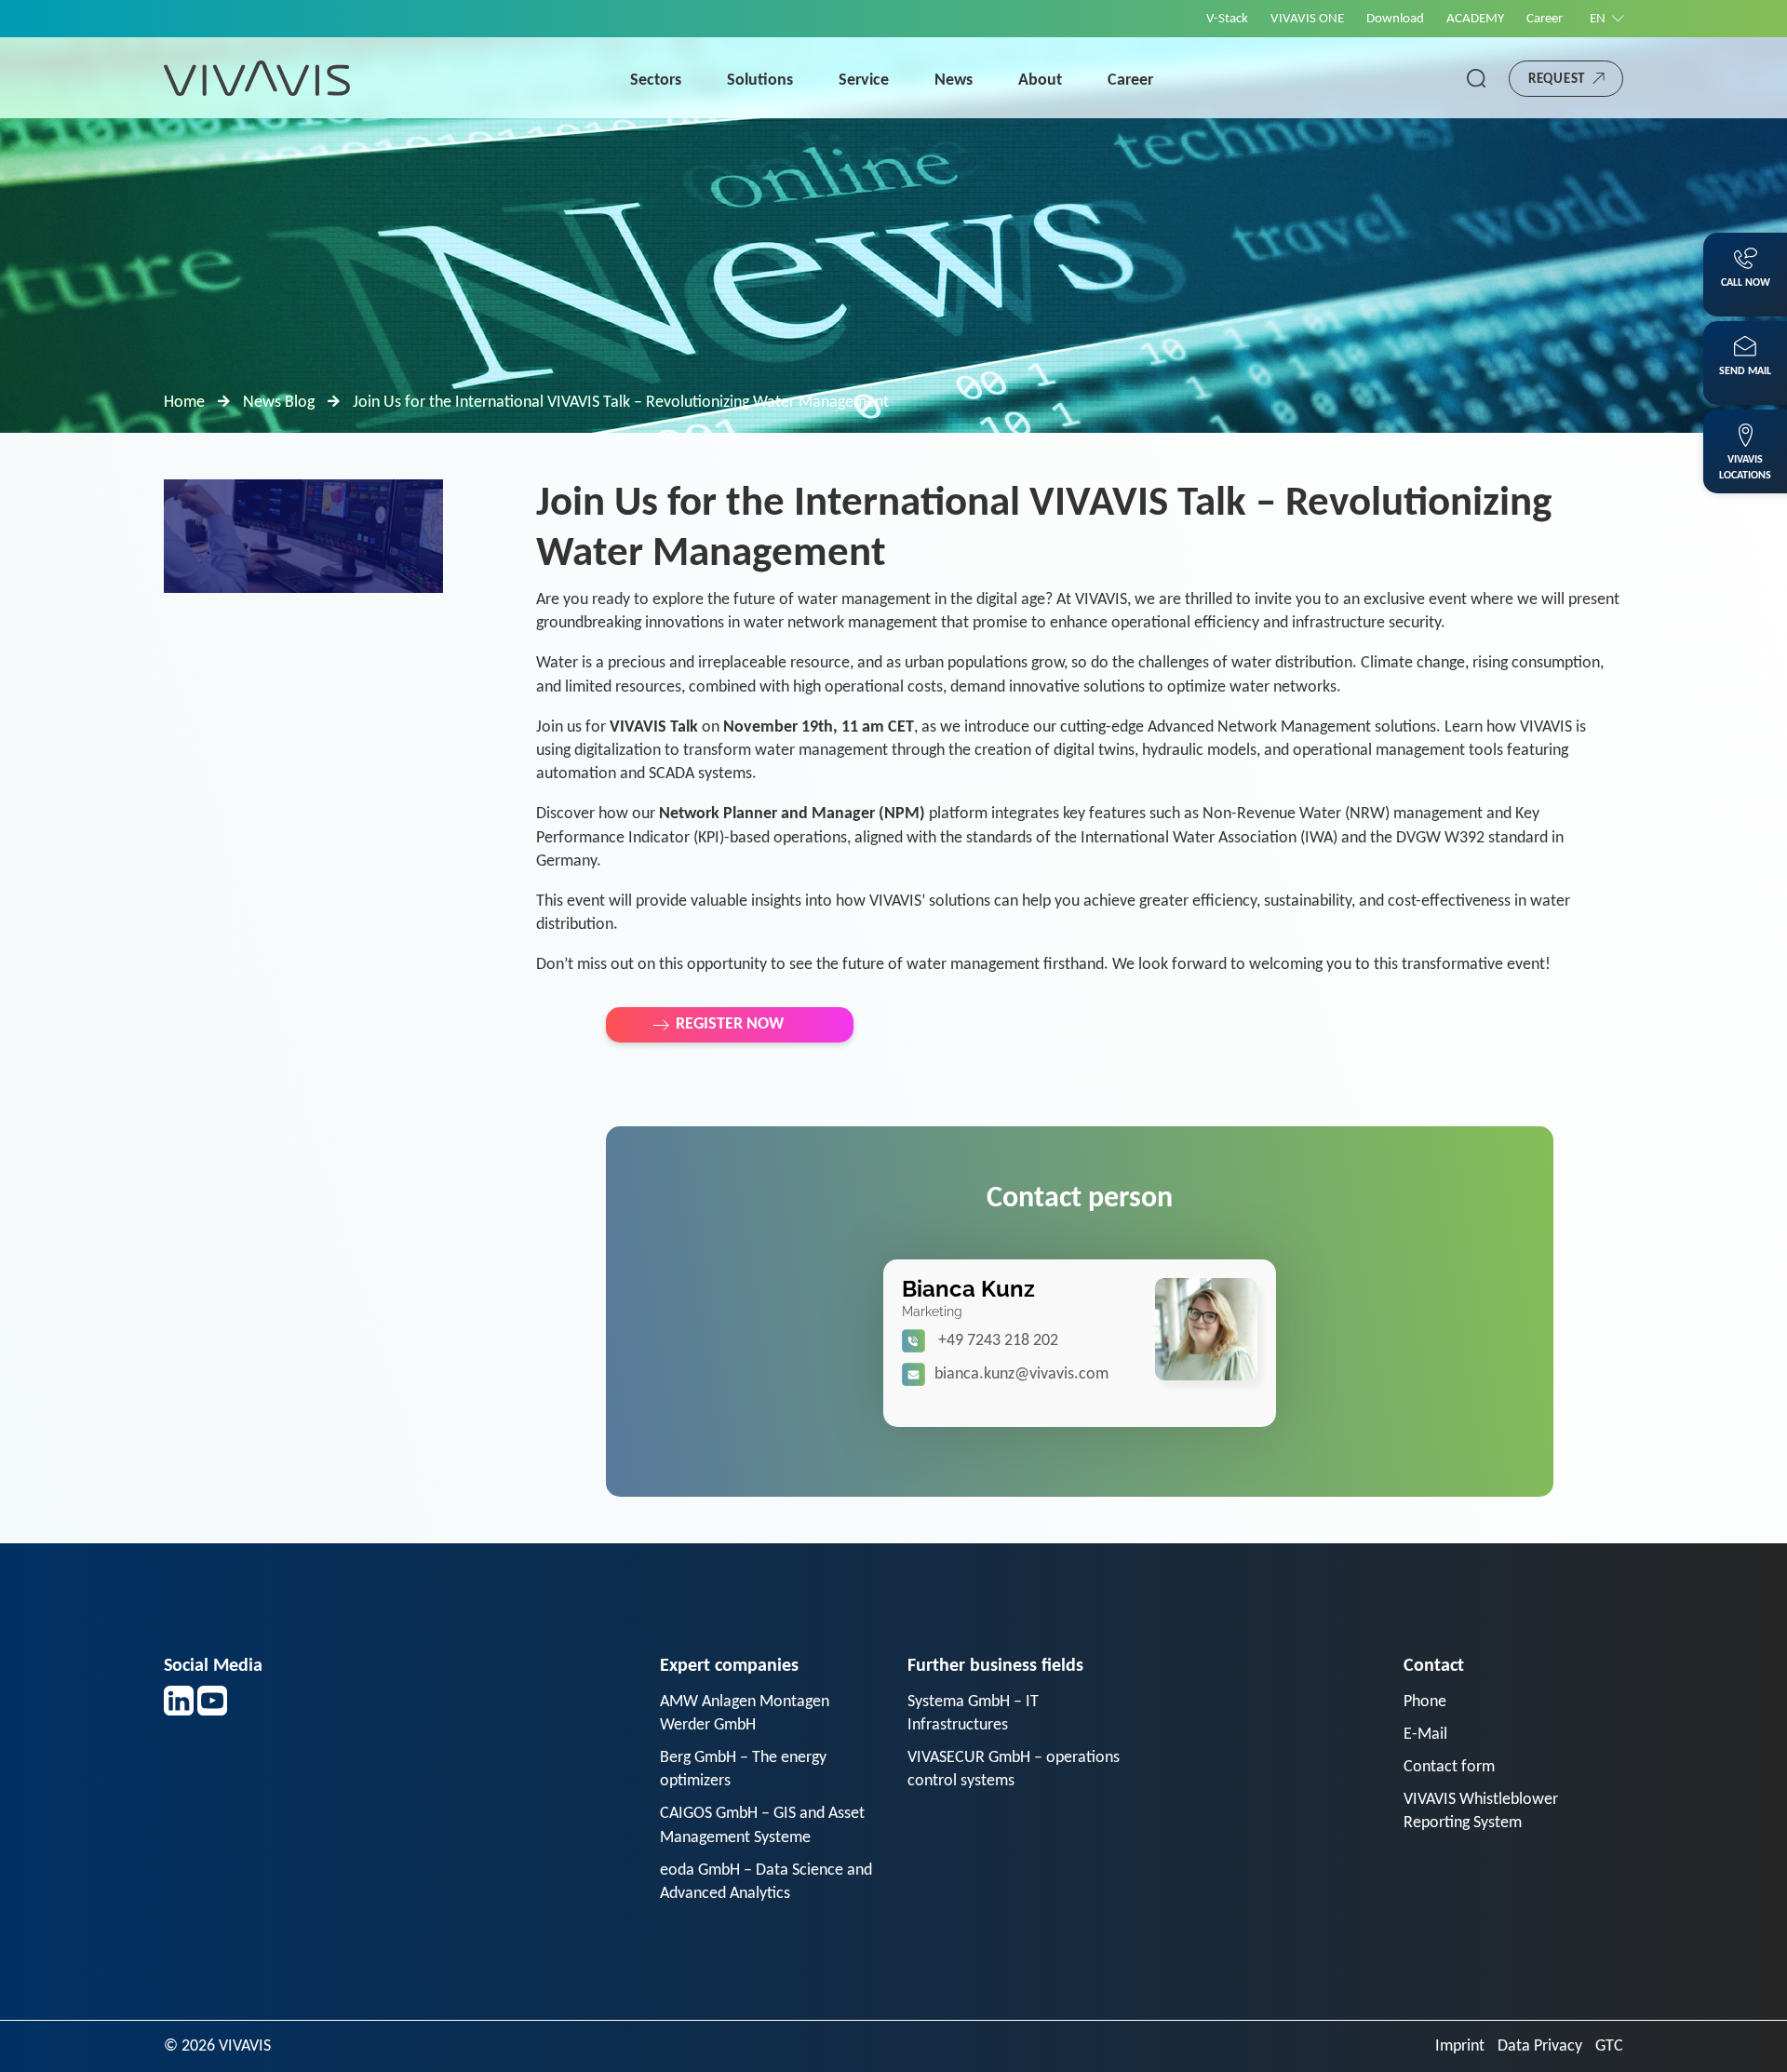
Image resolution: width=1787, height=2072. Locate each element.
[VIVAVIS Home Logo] (257, 78)
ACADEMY (1475, 19)
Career (1545, 19)
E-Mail (1425, 1735)
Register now (730, 1024)
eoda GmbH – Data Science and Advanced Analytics (766, 1882)
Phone (1425, 1702)
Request (1557, 80)
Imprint (1460, 2046)
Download (1395, 19)
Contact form (1449, 1767)
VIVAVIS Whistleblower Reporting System (1481, 1811)
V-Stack (1227, 19)
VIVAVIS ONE (1307, 19)
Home (184, 403)
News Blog (279, 403)
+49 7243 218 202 (998, 1341)
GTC (1609, 2046)
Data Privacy (1540, 2046)
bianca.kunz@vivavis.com (1021, 1374)
